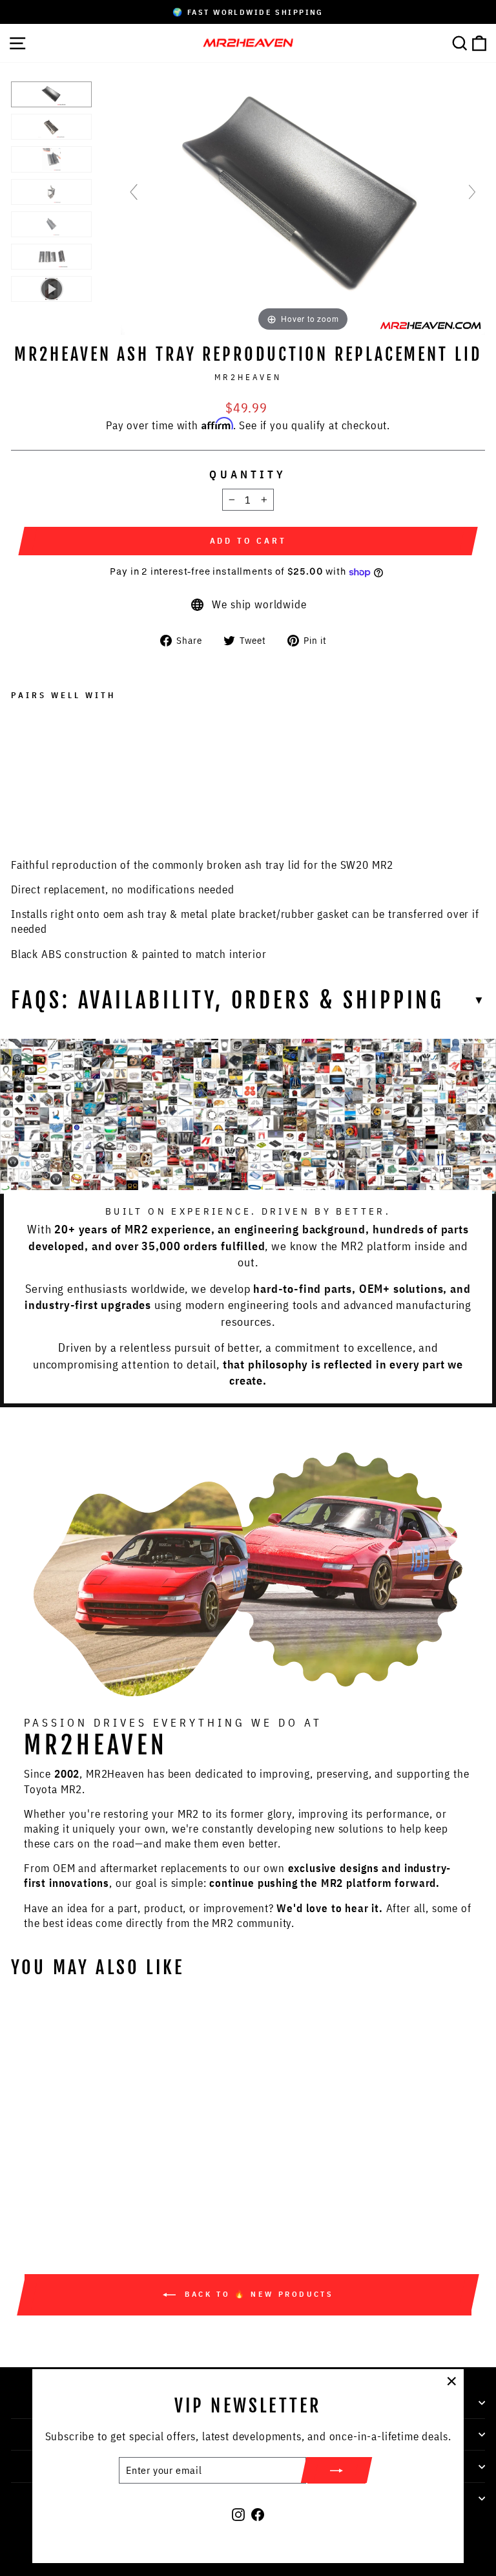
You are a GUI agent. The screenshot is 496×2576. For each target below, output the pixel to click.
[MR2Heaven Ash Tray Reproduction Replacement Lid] (51, 94)
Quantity (248, 474)
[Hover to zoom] (303, 197)
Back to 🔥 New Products (257, 2294)
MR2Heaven (248, 377)
